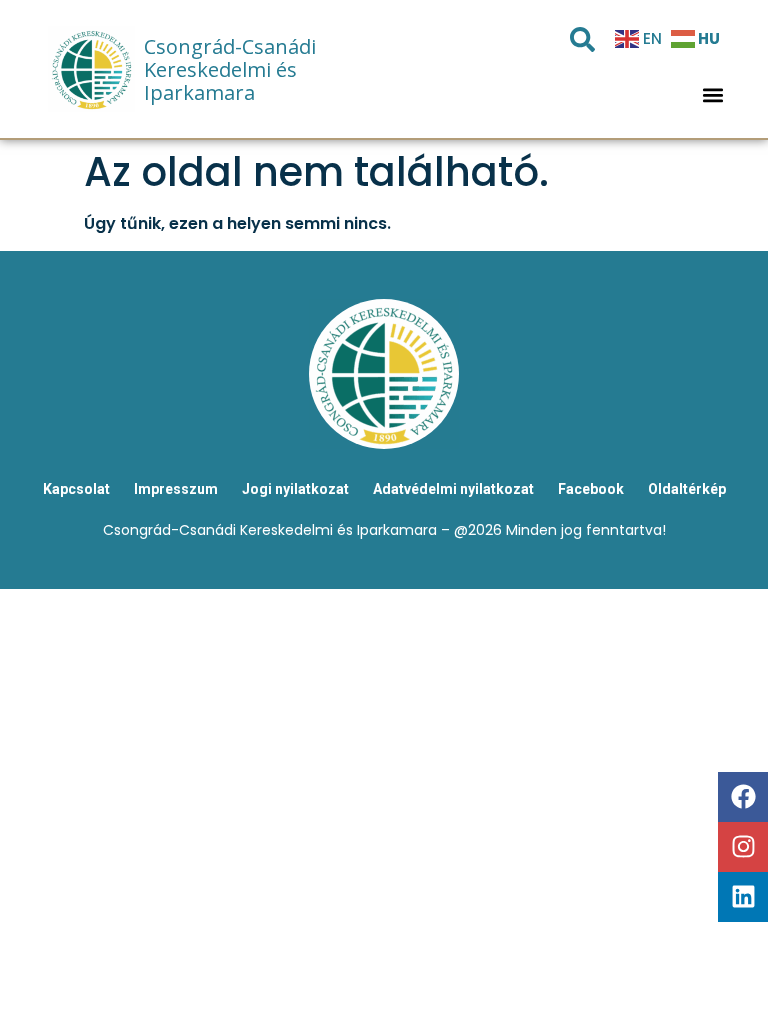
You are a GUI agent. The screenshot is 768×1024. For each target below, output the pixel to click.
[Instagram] (743, 847)
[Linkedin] (743, 897)
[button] (713, 95)
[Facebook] (743, 797)
